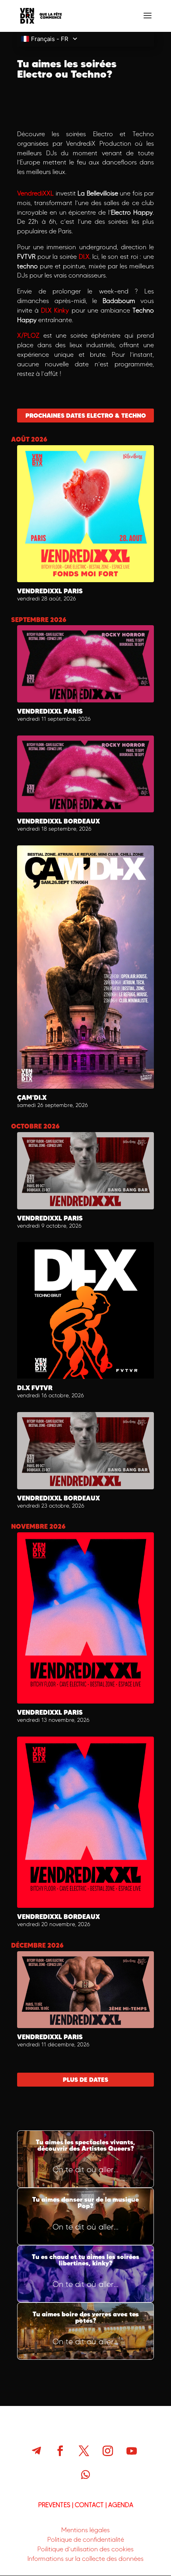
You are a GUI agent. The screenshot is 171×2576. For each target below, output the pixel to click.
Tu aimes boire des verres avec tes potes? (85, 2331)
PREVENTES (54, 2505)
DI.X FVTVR (35, 1388)
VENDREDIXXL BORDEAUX (58, 821)
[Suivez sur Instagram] (108, 2451)
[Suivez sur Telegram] (36, 2451)
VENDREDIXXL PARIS (50, 591)
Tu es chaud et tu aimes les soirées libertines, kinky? (85, 2274)
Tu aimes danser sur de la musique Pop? (85, 2216)
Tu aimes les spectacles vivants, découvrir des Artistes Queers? (85, 2159)
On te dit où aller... (85, 2169)
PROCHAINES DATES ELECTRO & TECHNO (86, 416)
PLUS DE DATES (85, 2080)
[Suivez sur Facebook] (60, 2451)
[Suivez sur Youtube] (132, 2451)
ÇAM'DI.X (32, 1097)
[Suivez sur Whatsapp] (85, 2475)
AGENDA (121, 2505)
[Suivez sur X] (84, 2451)
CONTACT (89, 2505)
